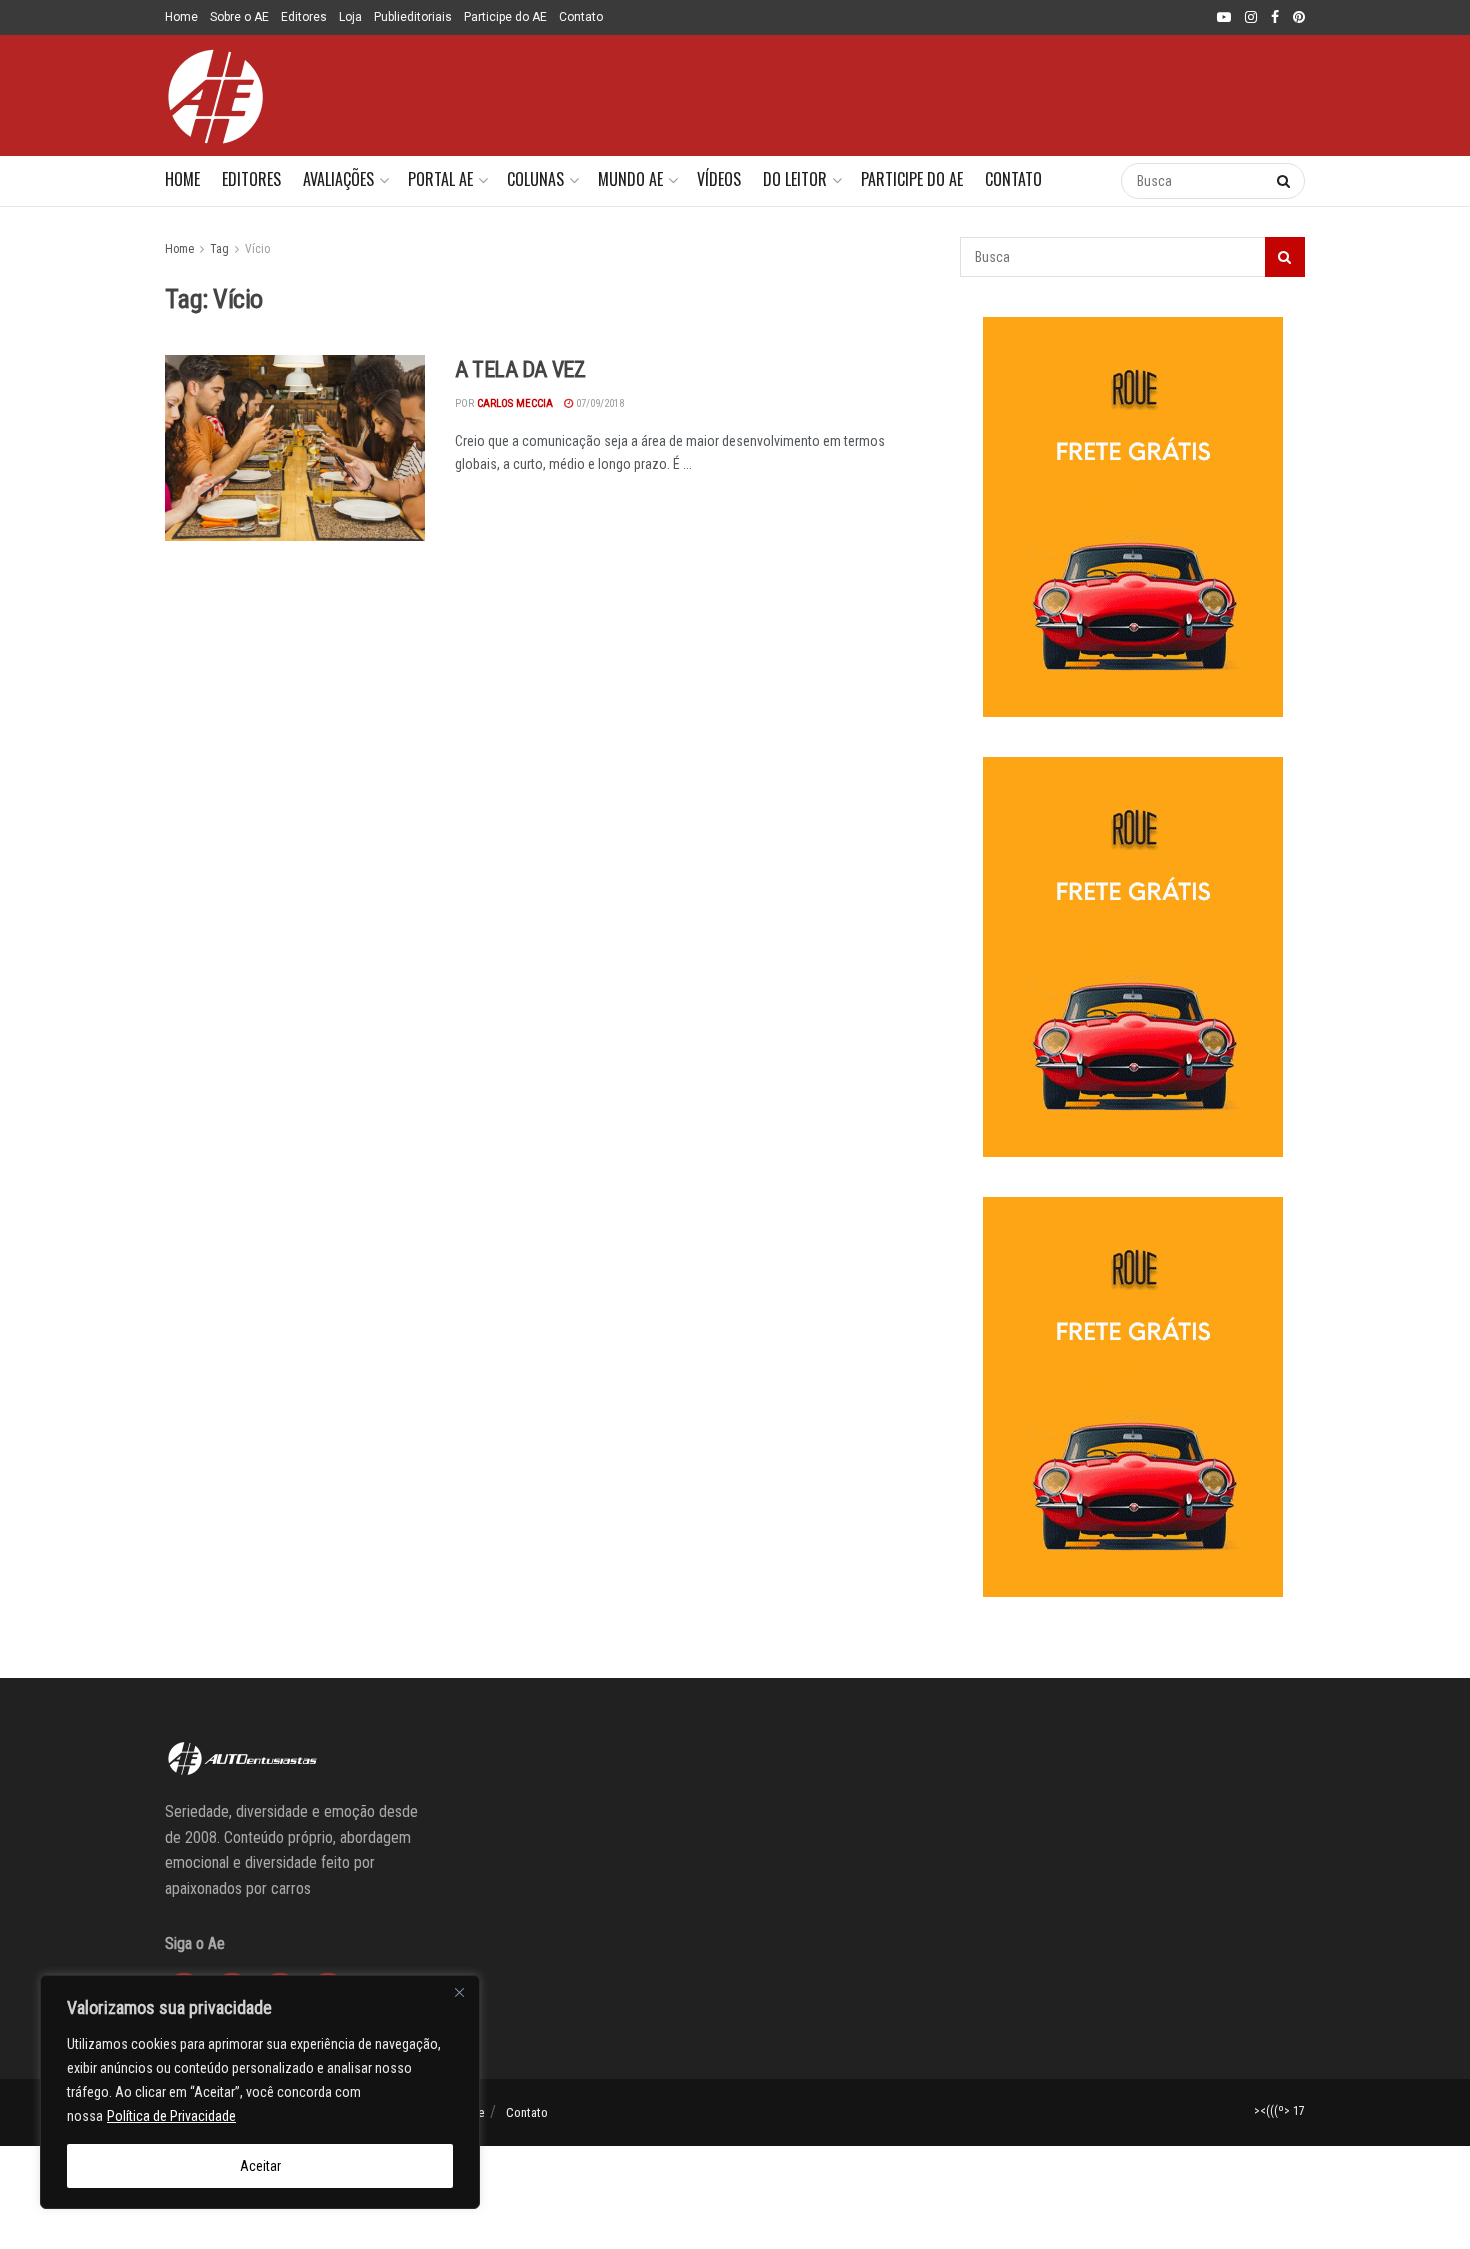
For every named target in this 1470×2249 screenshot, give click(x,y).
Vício (257, 249)
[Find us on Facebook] (1275, 18)
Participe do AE (505, 17)
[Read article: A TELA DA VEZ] (295, 448)
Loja (350, 17)
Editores (304, 17)
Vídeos (719, 179)
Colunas (535, 179)
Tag (219, 249)
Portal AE (440, 179)
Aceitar (260, 2166)
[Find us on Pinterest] (1299, 18)
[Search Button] (1085, 181)
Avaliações (338, 179)
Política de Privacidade (171, 2116)
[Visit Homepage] (215, 96)
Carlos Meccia (515, 403)
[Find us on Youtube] (1224, 18)
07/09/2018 (598, 403)
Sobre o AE (239, 17)
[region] (260, 2092)
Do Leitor (795, 179)
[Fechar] (459, 1992)
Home (181, 17)
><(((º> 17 (1279, 2111)
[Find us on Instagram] (1251, 18)
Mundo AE (630, 179)
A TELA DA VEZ (520, 369)
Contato (581, 17)
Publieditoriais (413, 17)
